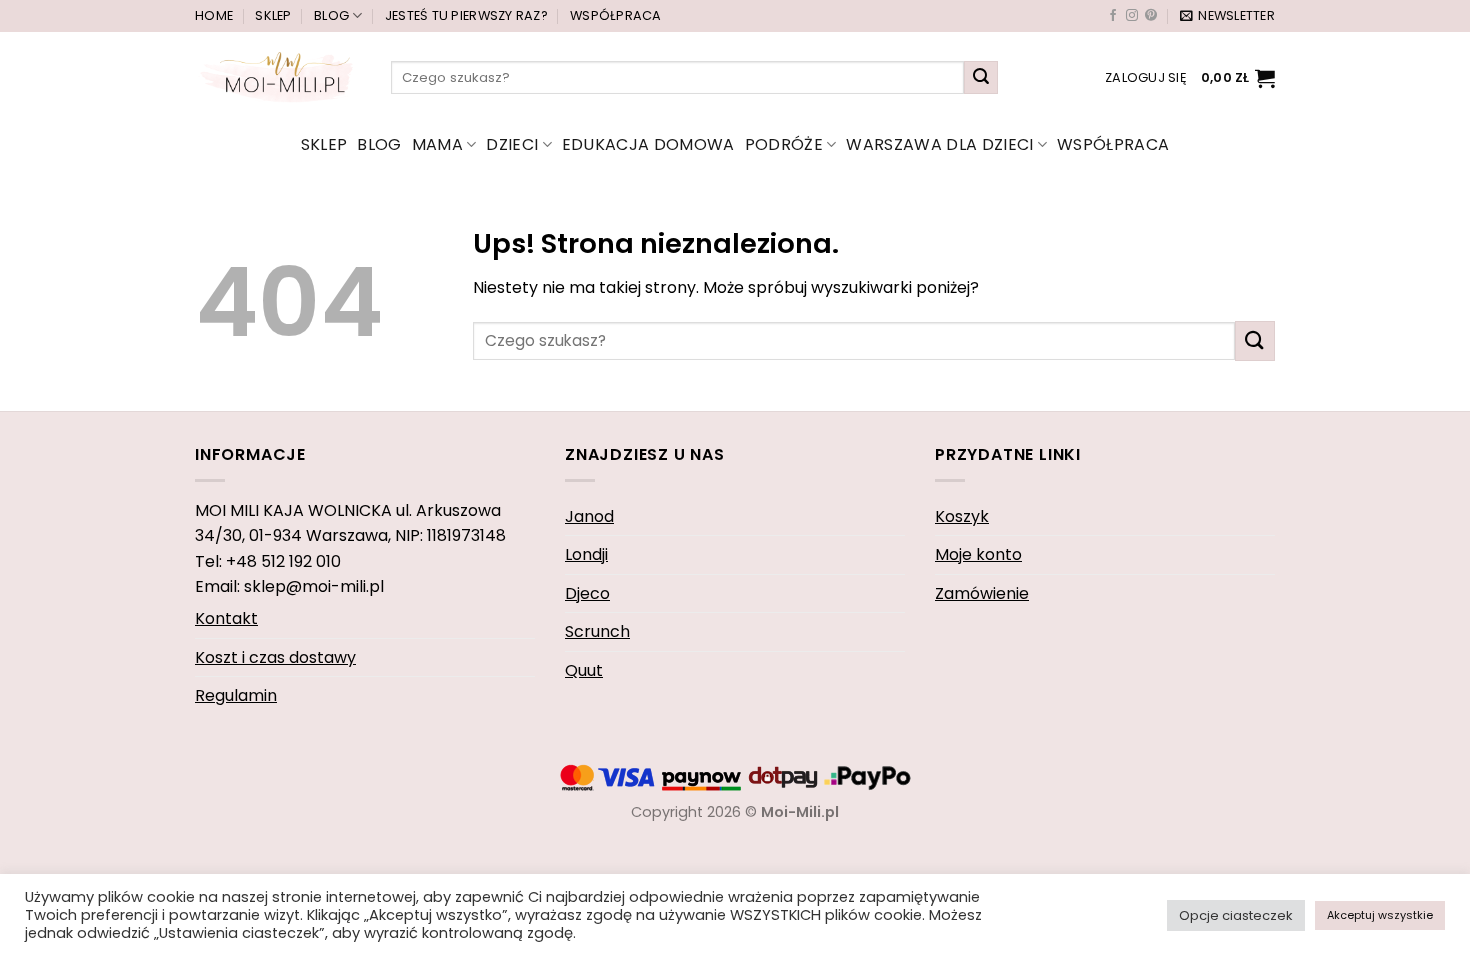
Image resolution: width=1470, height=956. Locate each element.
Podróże (784, 144)
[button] (1227, 16)
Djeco (587, 593)
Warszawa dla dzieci (939, 144)
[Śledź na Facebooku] (1113, 16)
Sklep (273, 15)
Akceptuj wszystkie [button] (1380, 915)
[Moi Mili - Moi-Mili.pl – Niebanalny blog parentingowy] (278, 77)
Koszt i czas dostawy (275, 657)
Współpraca (616, 15)
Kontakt (226, 618)
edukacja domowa (648, 144)
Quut (584, 670)
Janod (589, 516)
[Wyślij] (981, 78)
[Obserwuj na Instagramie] (1132, 16)
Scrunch (597, 631)
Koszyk (962, 516)
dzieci (512, 144)
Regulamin (236, 695)
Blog (331, 15)
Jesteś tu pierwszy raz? (466, 15)
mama (437, 144)
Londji (586, 554)
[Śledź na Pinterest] (1151, 16)
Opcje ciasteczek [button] (1236, 915)
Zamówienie (982, 593)
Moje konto (978, 554)
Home (214, 15)
